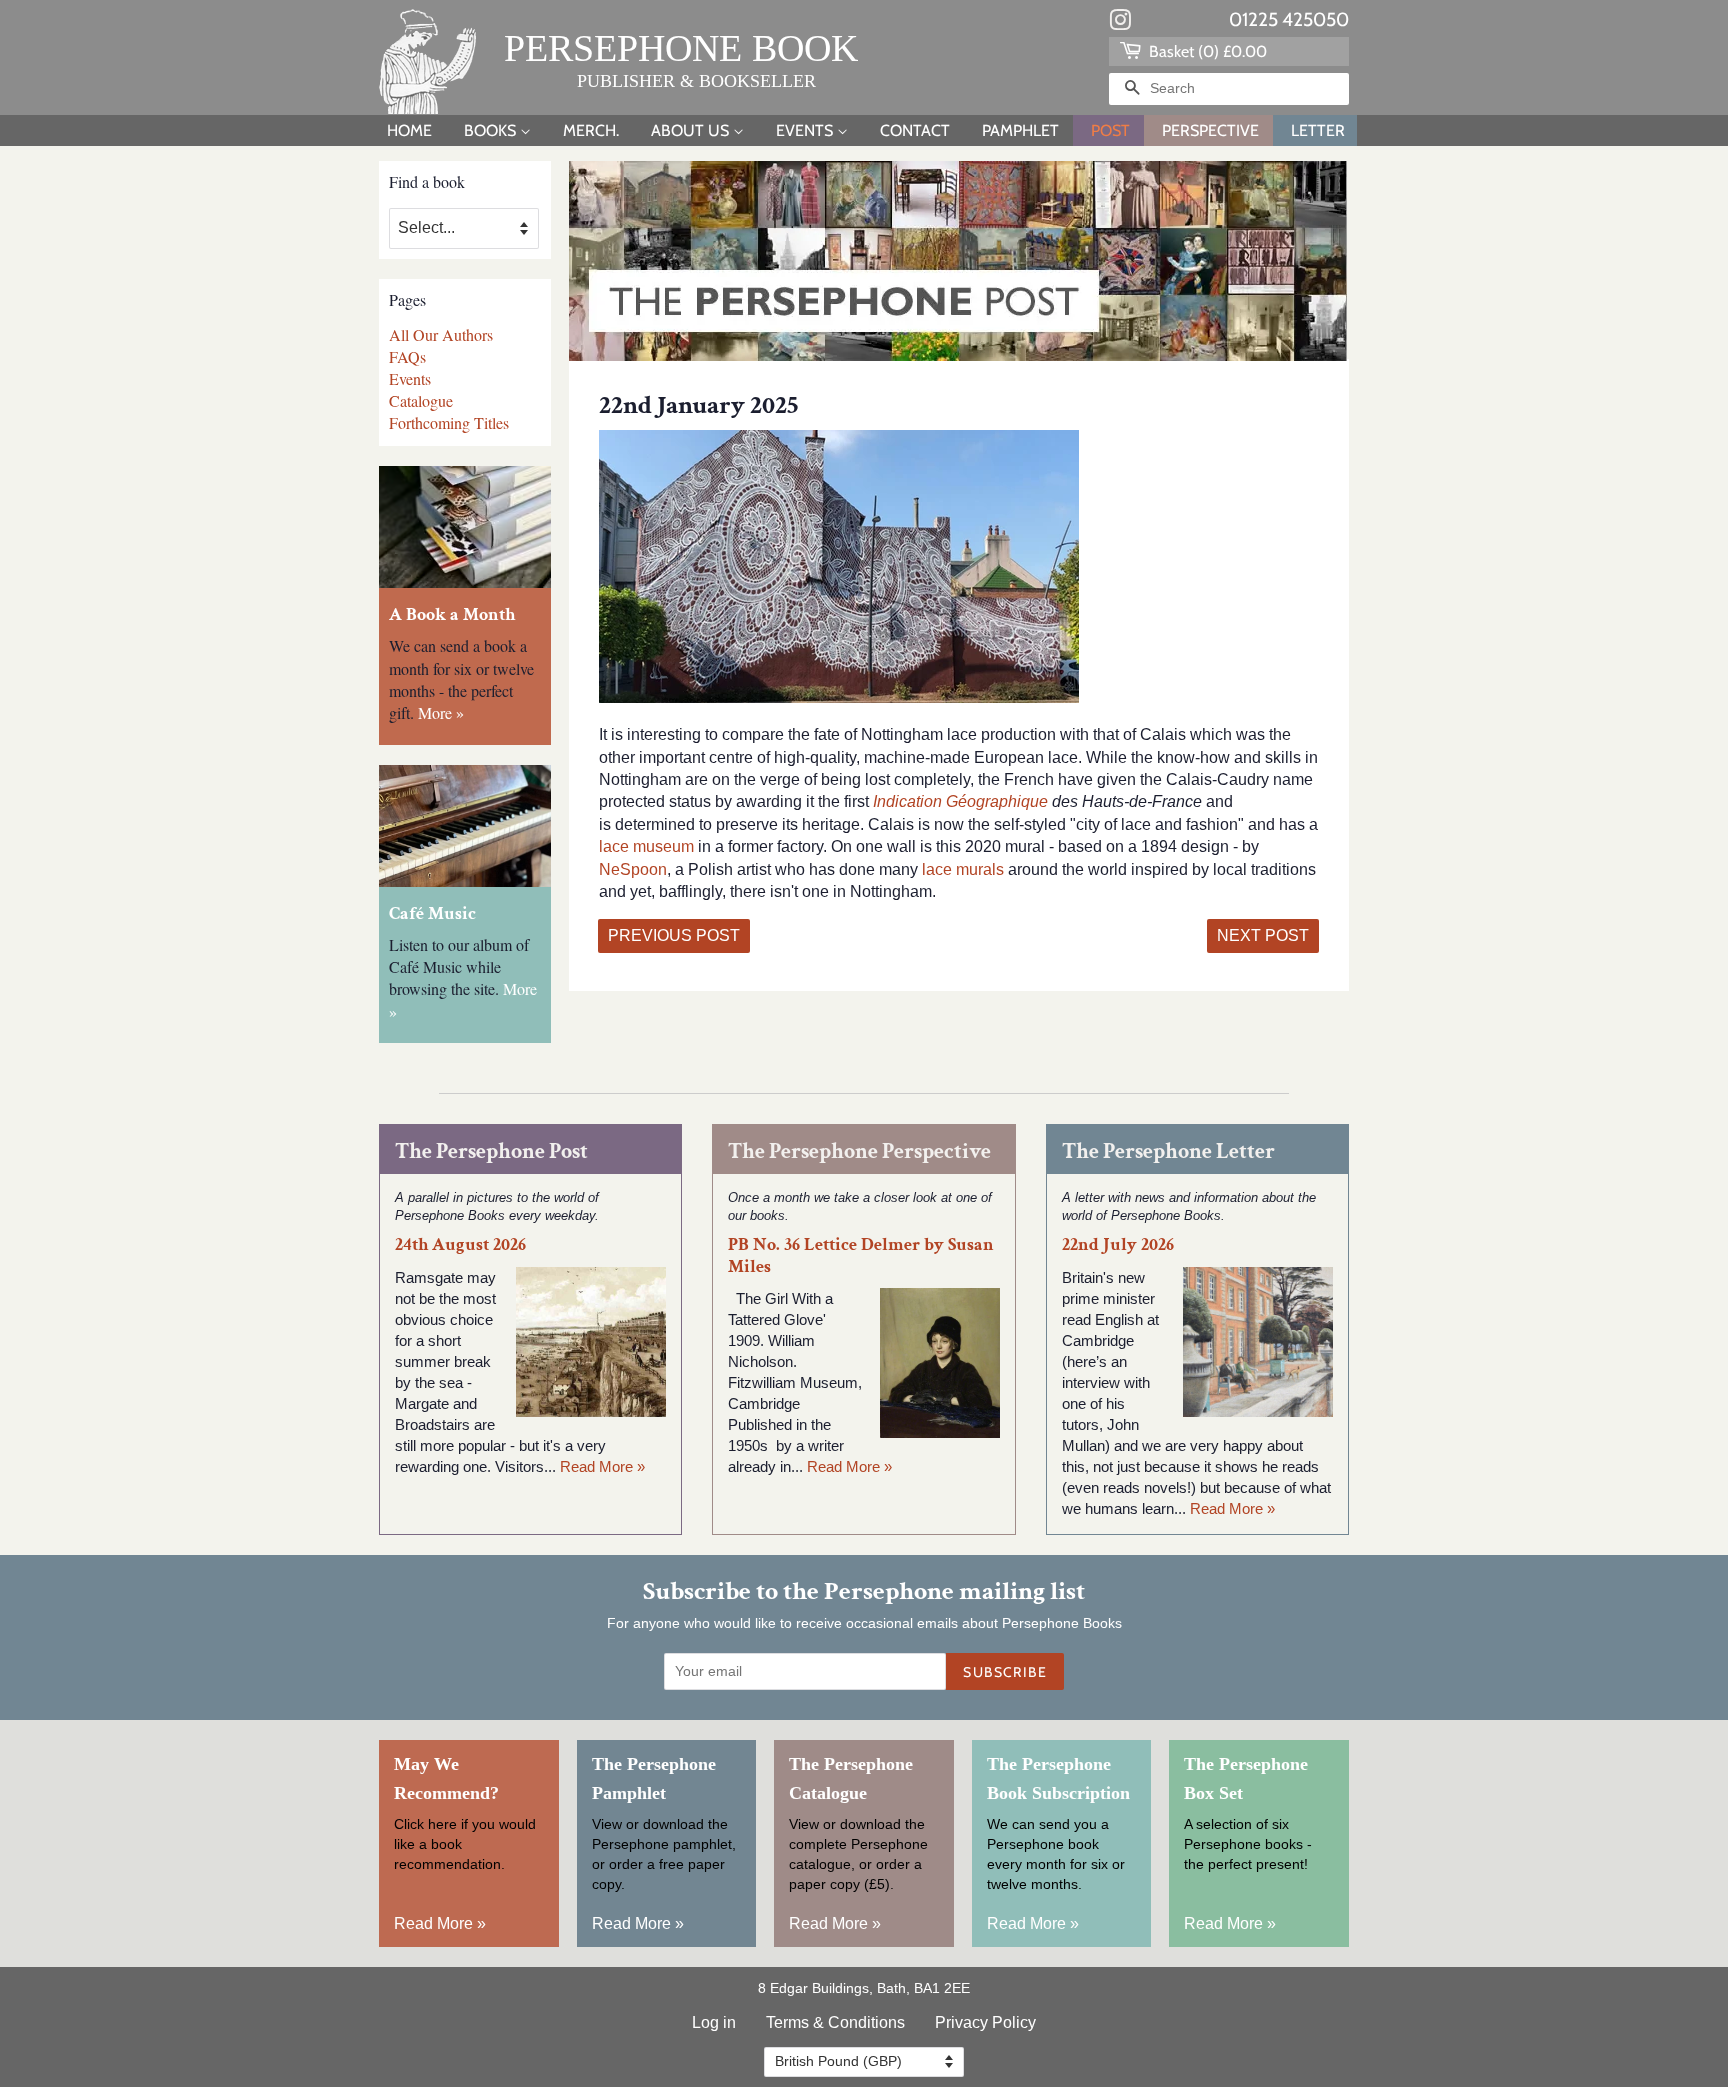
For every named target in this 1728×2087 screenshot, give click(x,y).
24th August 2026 (460, 1244)
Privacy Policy (985, 2022)
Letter (1318, 130)
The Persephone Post (491, 1151)
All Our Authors (441, 334)
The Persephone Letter (1168, 1151)
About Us (692, 130)
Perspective (1210, 130)
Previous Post (674, 935)
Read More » (602, 1466)
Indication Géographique (958, 801)
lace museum (646, 846)
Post (1110, 130)
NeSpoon (633, 869)
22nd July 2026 (1118, 1244)
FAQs (407, 356)
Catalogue (421, 400)
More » (441, 712)
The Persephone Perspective (859, 1151)
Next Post (1263, 935)
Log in (714, 2022)
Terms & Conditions (835, 2022)
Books (492, 130)
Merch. (591, 130)
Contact (915, 130)
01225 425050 (1289, 19)
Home (409, 130)
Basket (1206, 51)
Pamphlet (1020, 130)
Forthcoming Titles (449, 422)
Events (806, 130)
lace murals (961, 869)
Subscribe (1005, 1672)
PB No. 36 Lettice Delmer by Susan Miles (861, 1255)
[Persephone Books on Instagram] (1120, 24)
